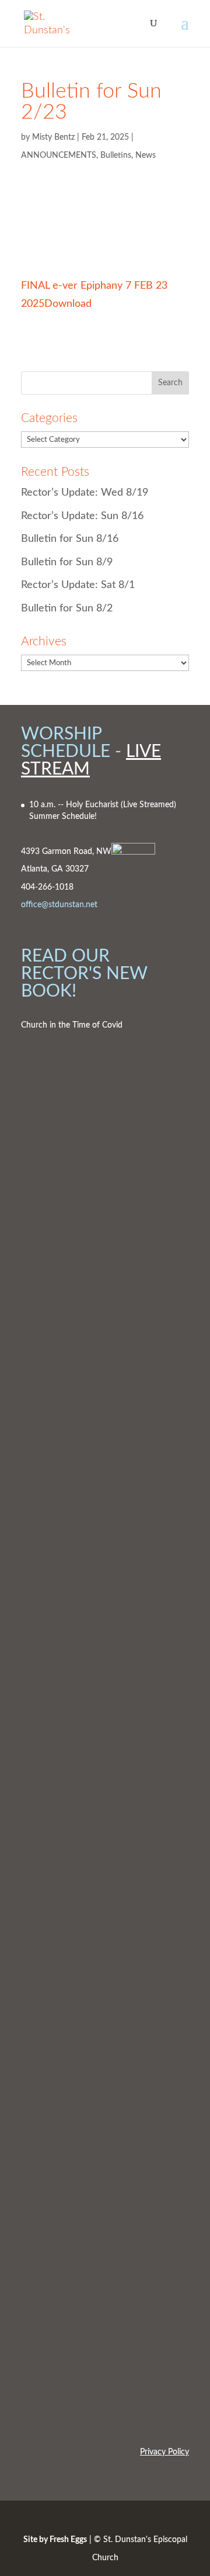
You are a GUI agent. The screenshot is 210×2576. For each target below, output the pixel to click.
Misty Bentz (53, 137)
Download (68, 304)
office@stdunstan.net (59, 905)
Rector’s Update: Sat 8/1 (78, 585)
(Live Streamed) (148, 805)
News (146, 155)
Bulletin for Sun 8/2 (67, 608)
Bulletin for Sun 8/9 (67, 562)
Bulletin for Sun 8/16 (70, 539)
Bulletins (116, 155)
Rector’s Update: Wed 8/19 (85, 493)
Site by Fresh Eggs (55, 2540)
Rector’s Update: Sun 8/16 (82, 516)
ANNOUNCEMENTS (59, 155)
